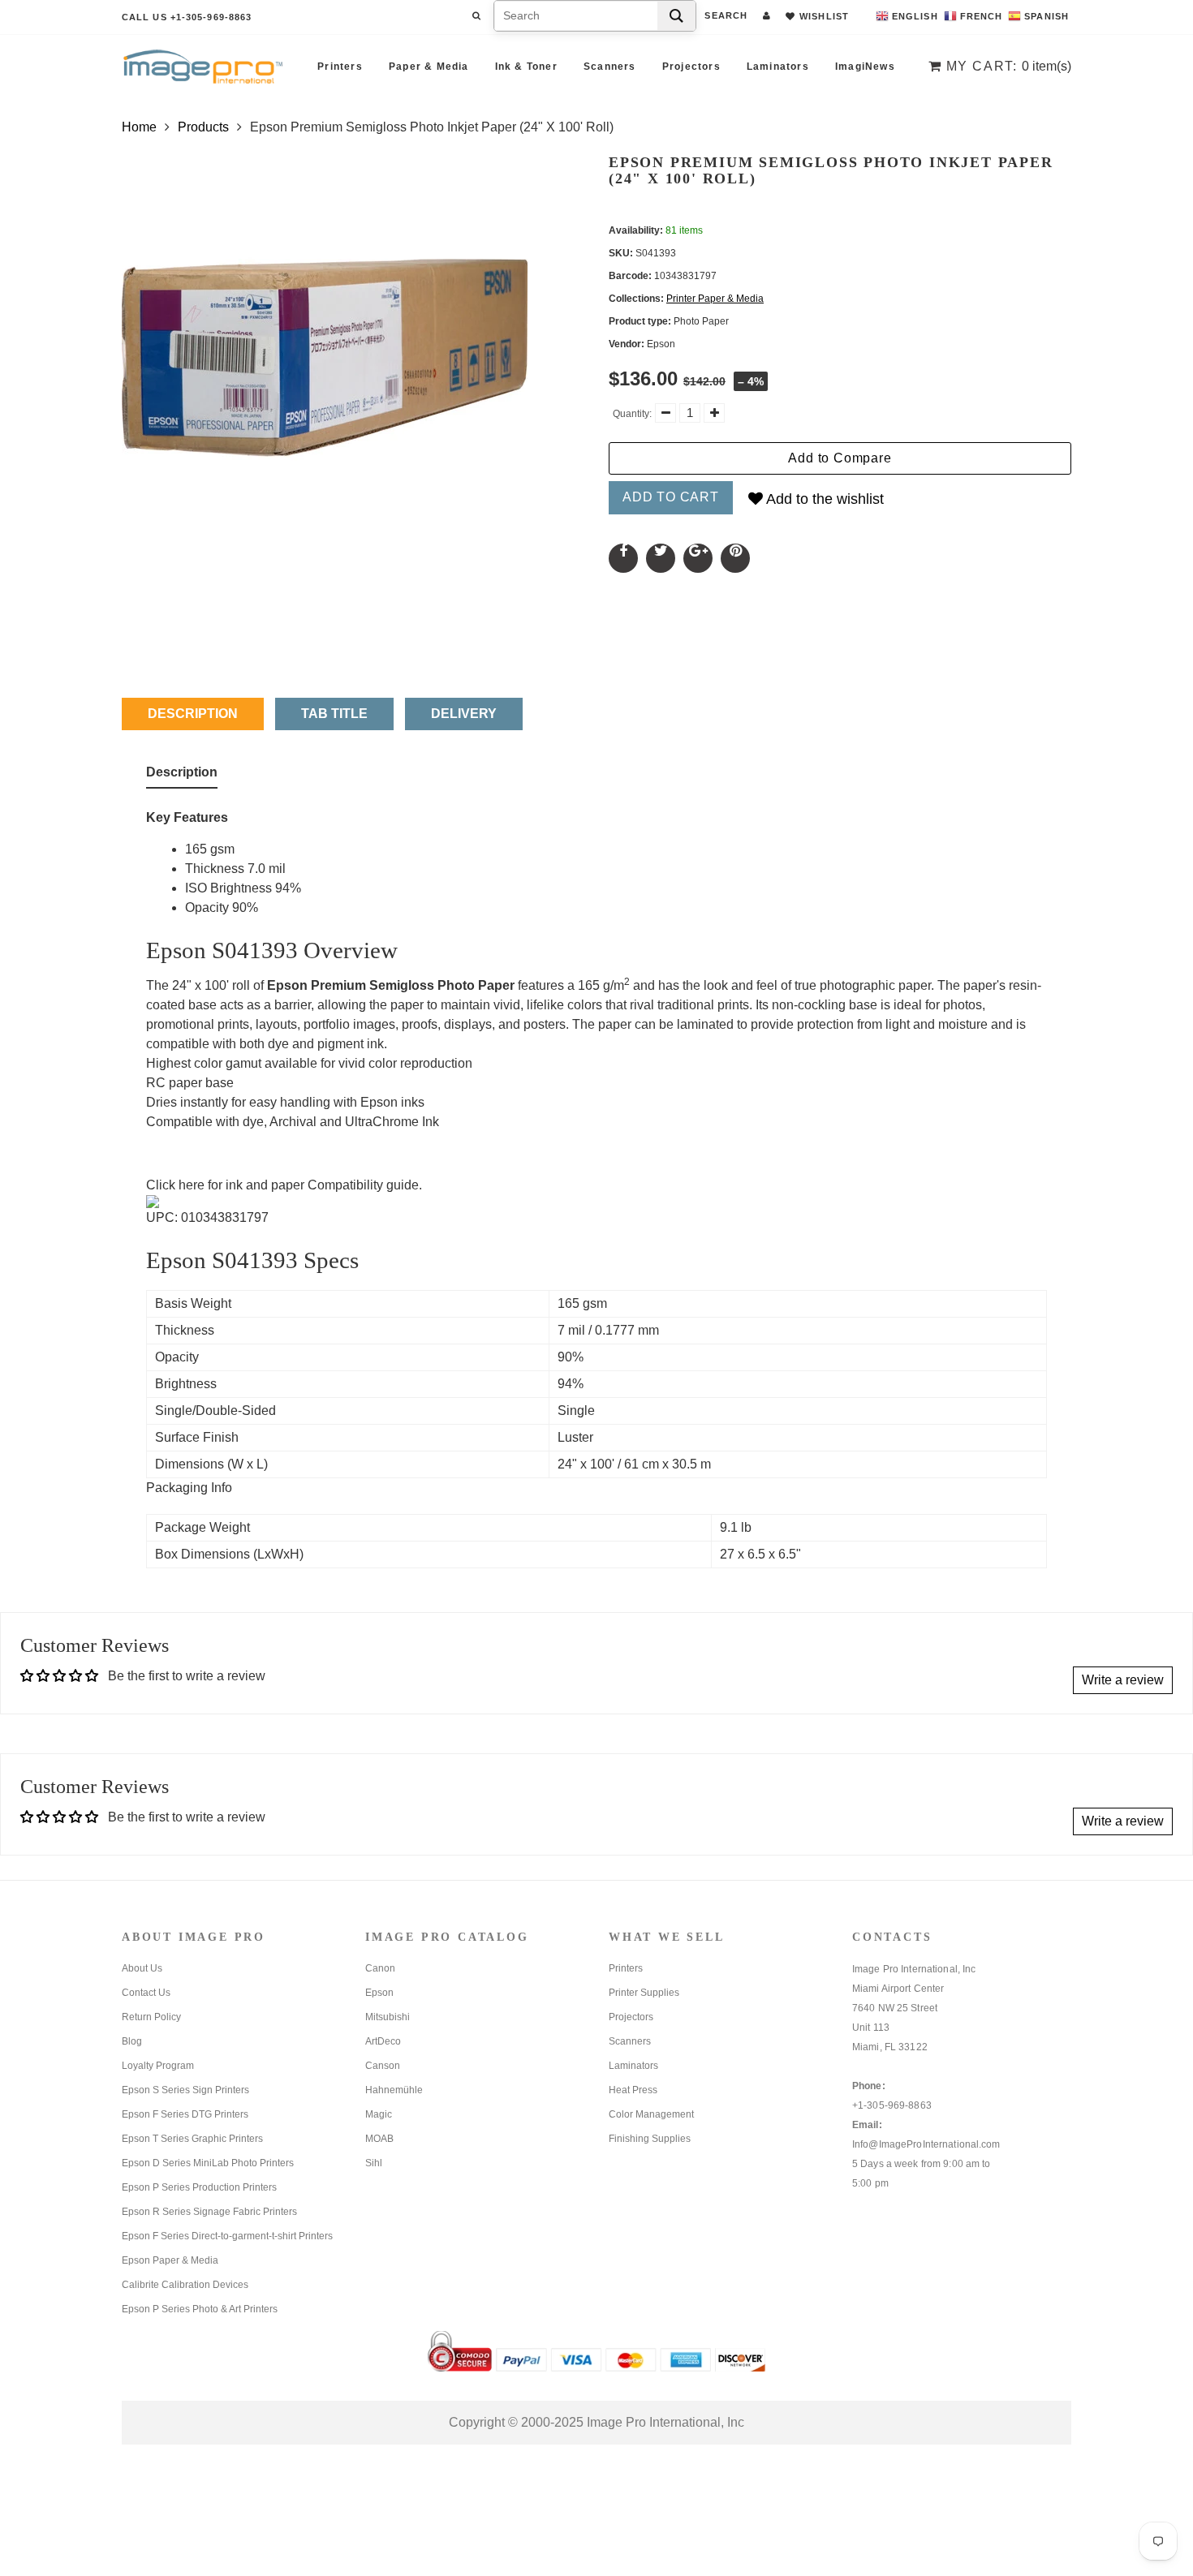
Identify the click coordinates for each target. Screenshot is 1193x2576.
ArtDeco (383, 2041)
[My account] (767, 15)
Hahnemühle (394, 2090)
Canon (380, 1968)
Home (139, 127)
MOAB (379, 2139)
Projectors (691, 67)
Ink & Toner (526, 67)
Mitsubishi (388, 2017)
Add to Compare (840, 458)
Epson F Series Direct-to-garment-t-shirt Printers (227, 2236)
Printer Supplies (644, 1993)
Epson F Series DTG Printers (185, 2114)
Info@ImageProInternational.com (926, 2144)
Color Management (651, 2114)
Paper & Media (429, 67)
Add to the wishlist (823, 499)
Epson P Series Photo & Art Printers (200, 2309)
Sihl (374, 2163)
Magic (379, 2114)
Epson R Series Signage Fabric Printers (209, 2212)
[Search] (676, 16)
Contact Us (146, 1993)
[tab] (182, 776)
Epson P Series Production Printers (199, 2187)
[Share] (623, 558)
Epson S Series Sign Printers (185, 2090)
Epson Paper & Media (170, 2260)
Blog (132, 2041)
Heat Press (633, 2090)
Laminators (778, 67)
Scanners (610, 67)
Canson (383, 2066)
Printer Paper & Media (715, 299)
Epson (379, 1993)
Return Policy (151, 2017)
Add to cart (671, 497)
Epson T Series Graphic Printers (192, 2139)
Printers (340, 67)
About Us (142, 1968)
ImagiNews (865, 67)
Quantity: (632, 414)
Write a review (1123, 1680)
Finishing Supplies (650, 2139)
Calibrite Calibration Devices (185, 2285)
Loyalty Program (158, 2066)
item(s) (1009, 66)
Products (203, 127)
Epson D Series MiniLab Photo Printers (208, 2163)
